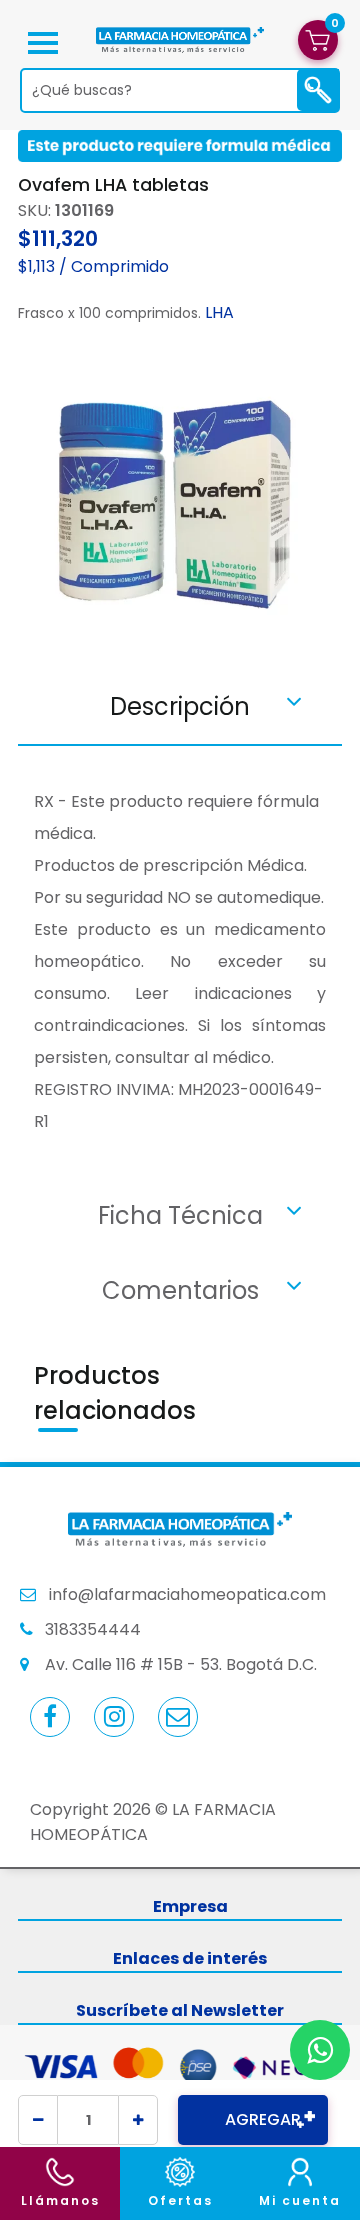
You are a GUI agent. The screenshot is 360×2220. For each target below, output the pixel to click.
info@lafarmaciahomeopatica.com (187, 1594)
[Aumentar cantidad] (138, 2120)
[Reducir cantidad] (38, 2120)
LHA (219, 312)
